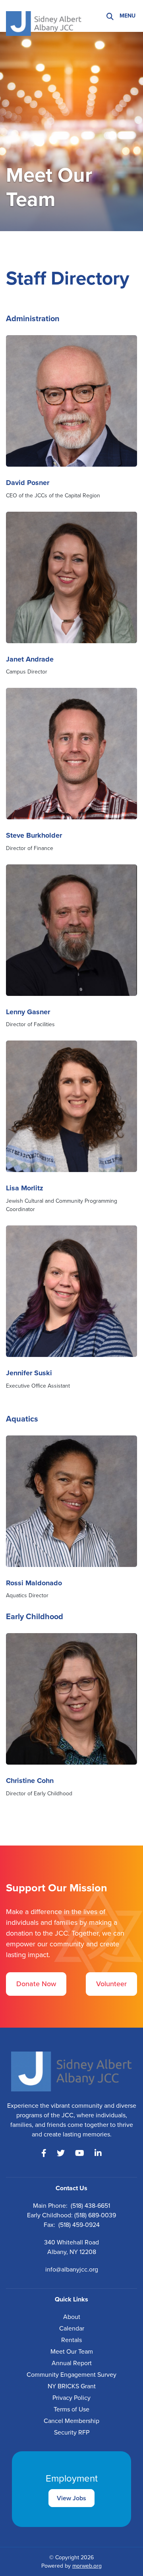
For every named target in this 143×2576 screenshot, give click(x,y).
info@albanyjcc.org (72, 2269)
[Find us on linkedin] (98, 2153)
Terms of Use (71, 2409)
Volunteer (111, 1984)
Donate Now (36, 1984)
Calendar (72, 2328)
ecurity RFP (73, 2432)
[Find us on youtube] (80, 2153)
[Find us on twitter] (61, 2153)
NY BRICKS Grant (72, 2386)
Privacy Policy (71, 2398)
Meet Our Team (72, 2351)
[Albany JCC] (44, 15)
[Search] (110, 16)
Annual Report (72, 2363)
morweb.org (87, 2566)
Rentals (71, 2340)
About (72, 2317)
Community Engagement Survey (71, 2375)
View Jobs (71, 2498)
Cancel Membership (71, 2421)
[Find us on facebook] (44, 2153)
